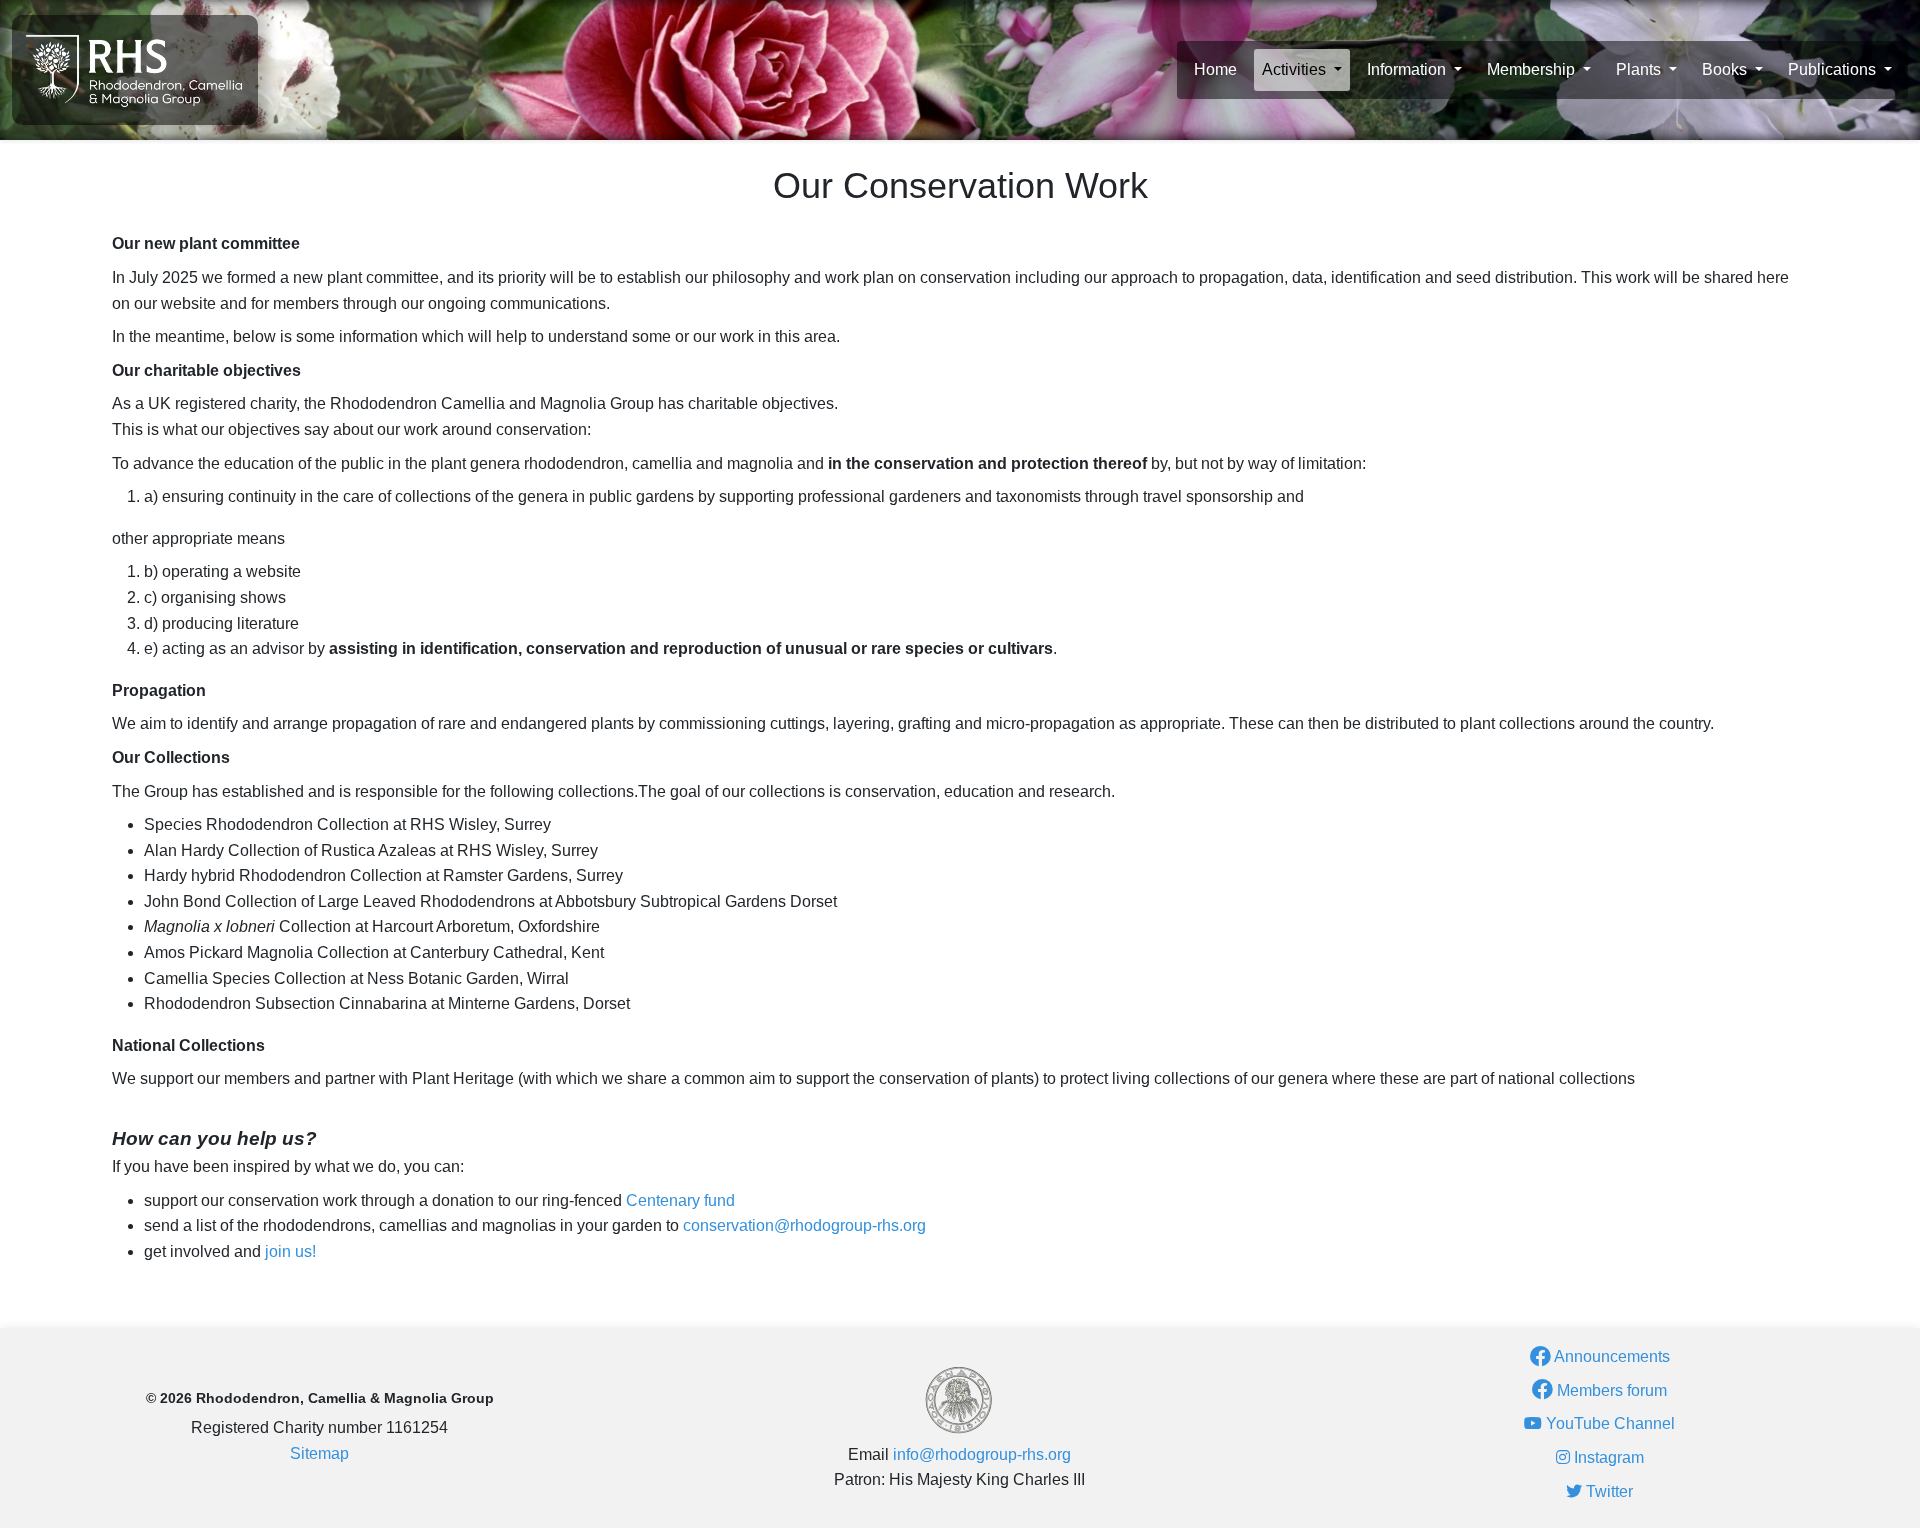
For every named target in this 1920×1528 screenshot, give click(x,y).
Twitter (1607, 1491)
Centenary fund (680, 1200)
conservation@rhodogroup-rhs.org (804, 1225)
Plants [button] (1640, 69)
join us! (290, 1251)
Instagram (1607, 1457)
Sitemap (319, 1453)
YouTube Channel (1608, 1423)
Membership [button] (1533, 69)
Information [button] (1408, 69)
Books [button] (1726, 69)
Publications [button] (1834, 69)
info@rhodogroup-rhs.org (982, 1454)
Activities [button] (1296, 69)
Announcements (1610, 1356)
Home (1215, 69)
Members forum (1610, 1390)
